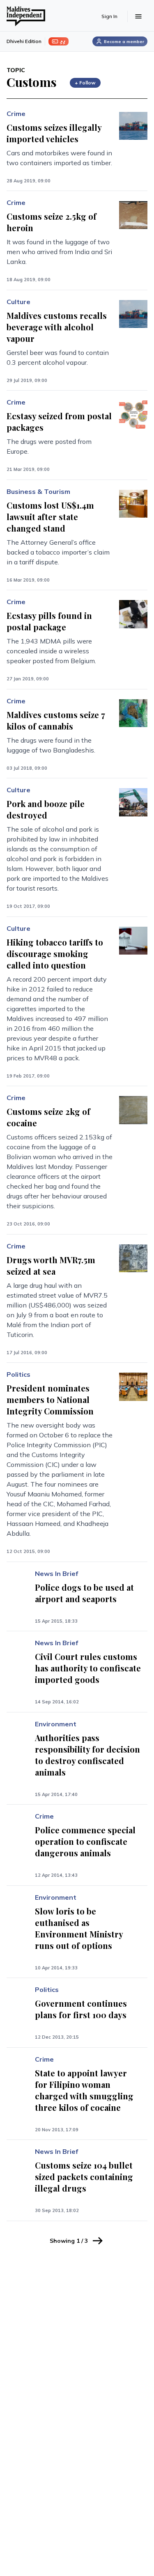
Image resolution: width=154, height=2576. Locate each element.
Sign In (109, 16)
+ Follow (85, 83)
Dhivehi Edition (24, 41)
